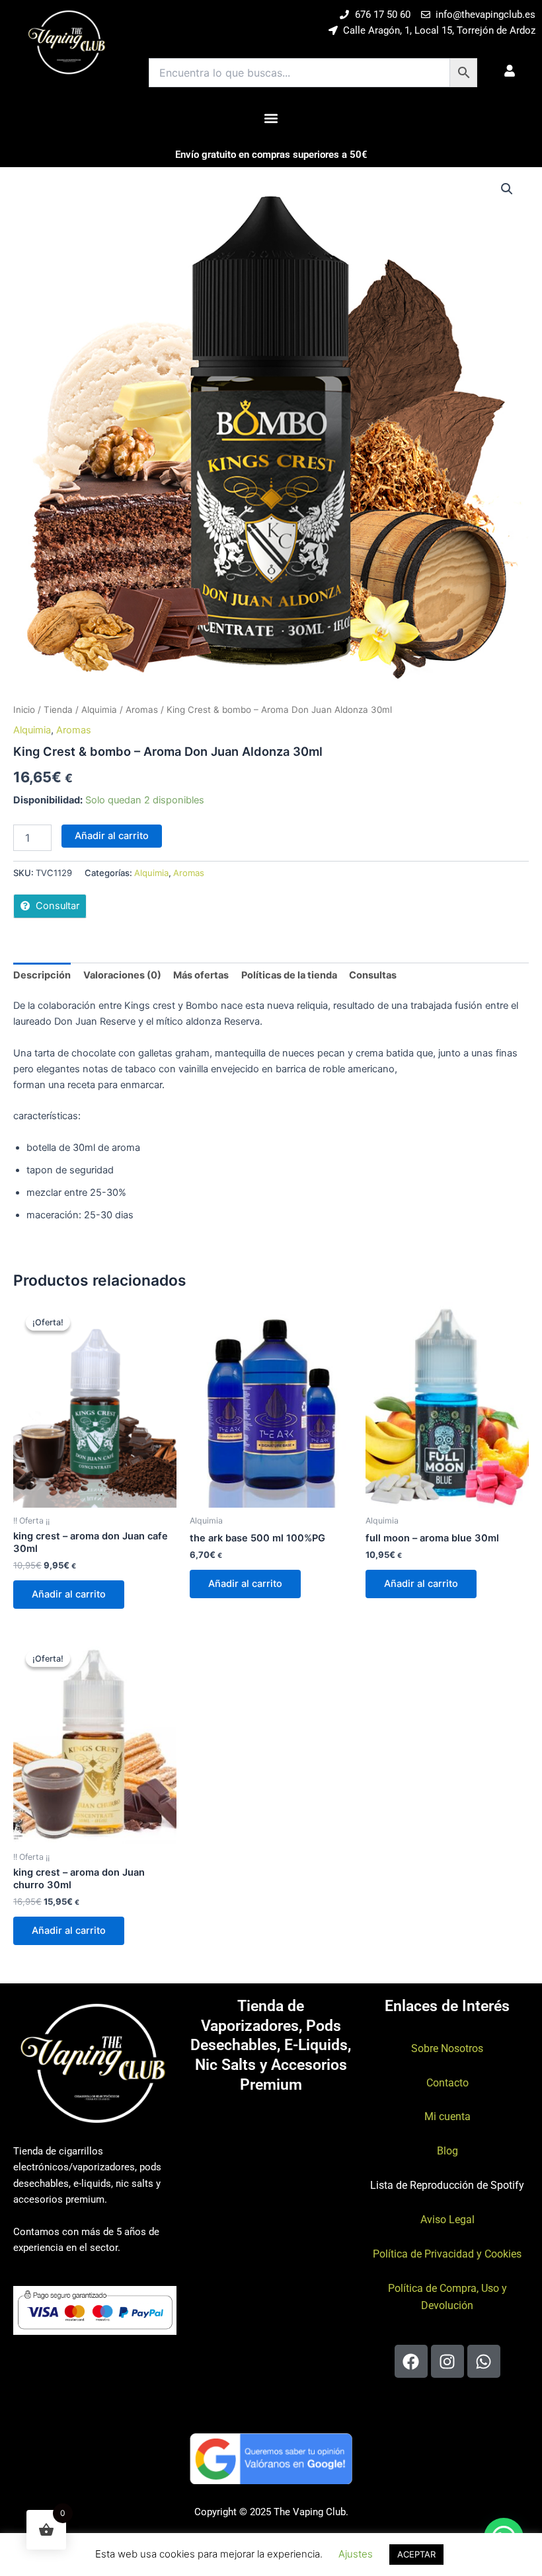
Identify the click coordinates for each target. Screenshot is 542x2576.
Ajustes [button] (356, 2554)
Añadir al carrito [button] (69, 1594)
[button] (271, 118)
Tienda (58, 710)
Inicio (24, 710)
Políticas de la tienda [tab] (289, 975)
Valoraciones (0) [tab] (122, 975)
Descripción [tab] (42, 975)
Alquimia (99, 710)
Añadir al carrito (112, 836)
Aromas (142, 710)
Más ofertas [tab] (201, 975)
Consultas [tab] (373, 975)
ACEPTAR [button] (416, 2554)
